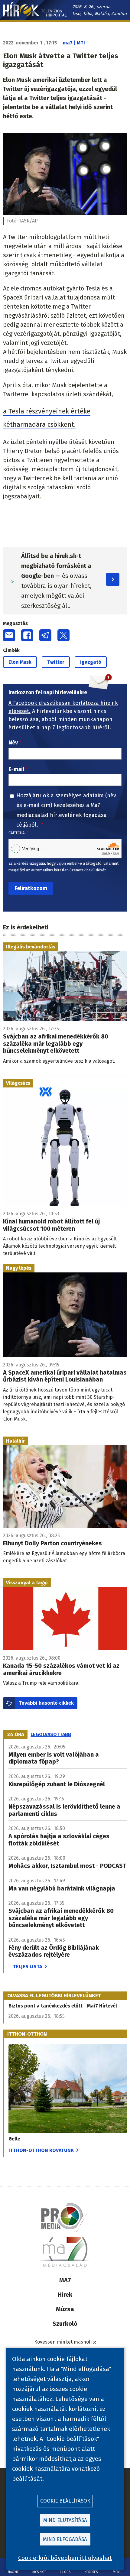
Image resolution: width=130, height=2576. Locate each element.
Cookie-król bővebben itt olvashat (65, 2558)
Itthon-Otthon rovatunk (41, 2150)
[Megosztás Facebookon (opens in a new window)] (27, 635)
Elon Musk (20, 662)
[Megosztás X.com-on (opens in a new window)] (63, 635)
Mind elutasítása (65, 2520)
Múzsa (65, 2309)
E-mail (16, 769)
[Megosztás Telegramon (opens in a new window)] (45, 635)
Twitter (56, 662)
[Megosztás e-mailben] (9, 635)
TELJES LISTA (28, 1967)
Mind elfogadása (65, 2539)
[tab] (16, 1735)
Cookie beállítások (65, 2501)
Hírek (65, 2295)
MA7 (65, 2280)
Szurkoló (65, 2324)
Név (13, 743)
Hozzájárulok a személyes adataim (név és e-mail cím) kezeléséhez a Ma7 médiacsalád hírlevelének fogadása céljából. (66, 810)
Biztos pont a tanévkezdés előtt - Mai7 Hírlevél (63, 2006)
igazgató (91, 662)
